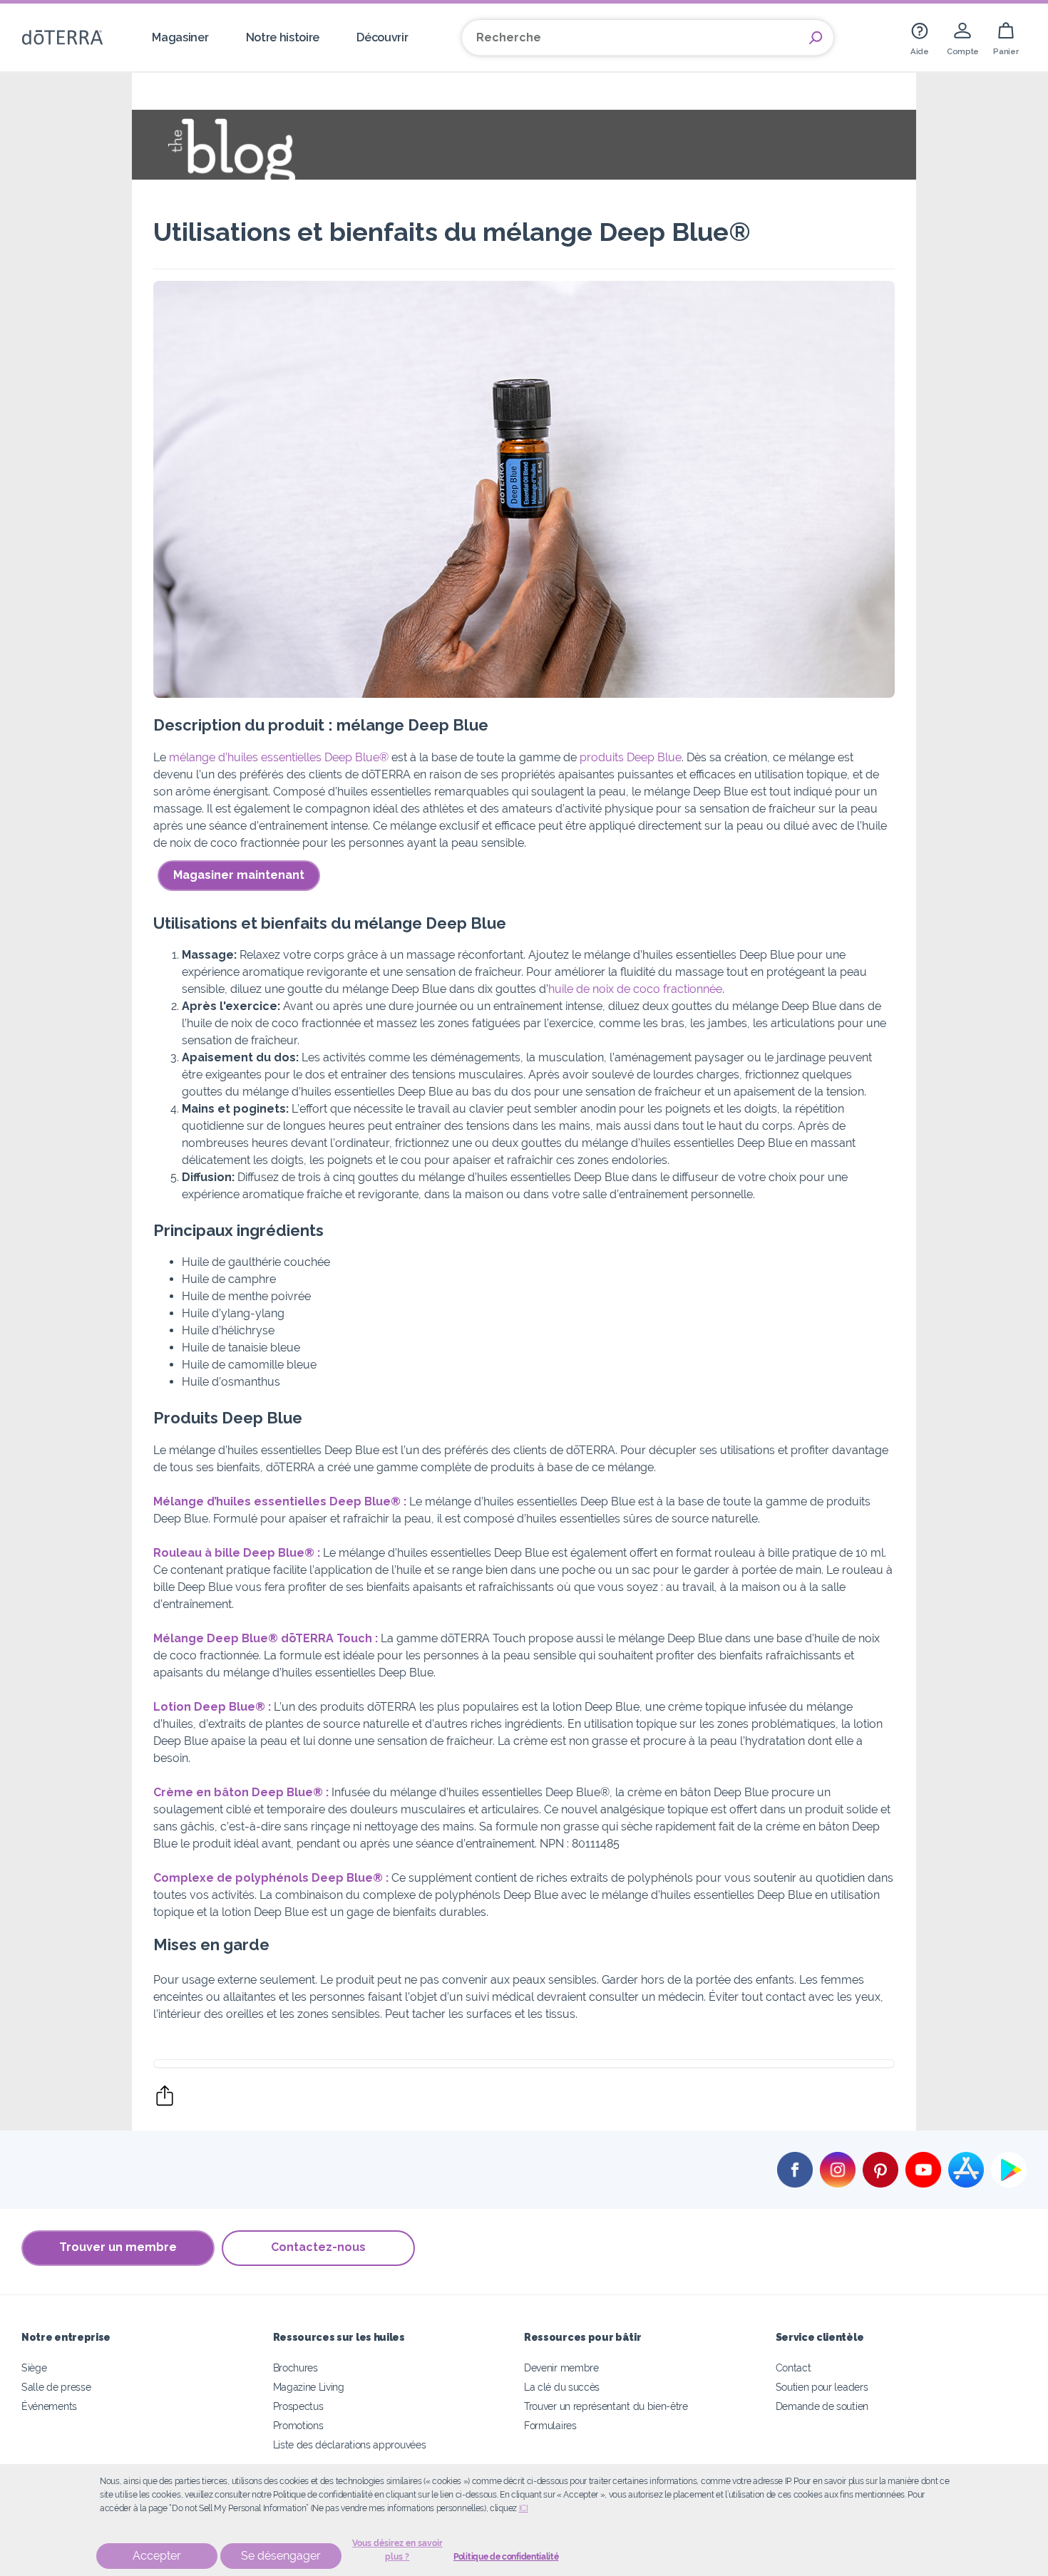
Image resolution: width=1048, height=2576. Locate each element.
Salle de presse (56, 2387)
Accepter (157, 2556)
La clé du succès (562, 2387)
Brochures (296, 2368)
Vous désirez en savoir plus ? (397, 2550)
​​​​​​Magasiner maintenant (239, 875)
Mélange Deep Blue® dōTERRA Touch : (266, 1638)
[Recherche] (816, 38)
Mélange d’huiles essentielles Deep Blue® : (280, 1501)
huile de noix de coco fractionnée (635, 989)
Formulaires (550, 2425)
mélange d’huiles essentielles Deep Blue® (277, 757)
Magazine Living (309, 2387)
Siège (34, 2368)
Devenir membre (561, 2368)
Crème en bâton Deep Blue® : (242, 1792)
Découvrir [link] (382, 37)
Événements (49, 2406)
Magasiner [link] (180, 37)
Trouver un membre (118, 2247)
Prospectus (298, 2406)
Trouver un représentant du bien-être (606, 2406)
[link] (920, 37)
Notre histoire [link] (283, 37)
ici (524, 2508)
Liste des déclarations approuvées (350, 2444)
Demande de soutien (822, 2406)
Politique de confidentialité (506, 2557)
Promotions (298, 2425)
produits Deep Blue (631, 757)
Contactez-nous (318, 2247)
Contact (793, 2368)
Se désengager (281, 2556)
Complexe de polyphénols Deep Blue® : (271, 1878)
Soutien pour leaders (822, 2387)
